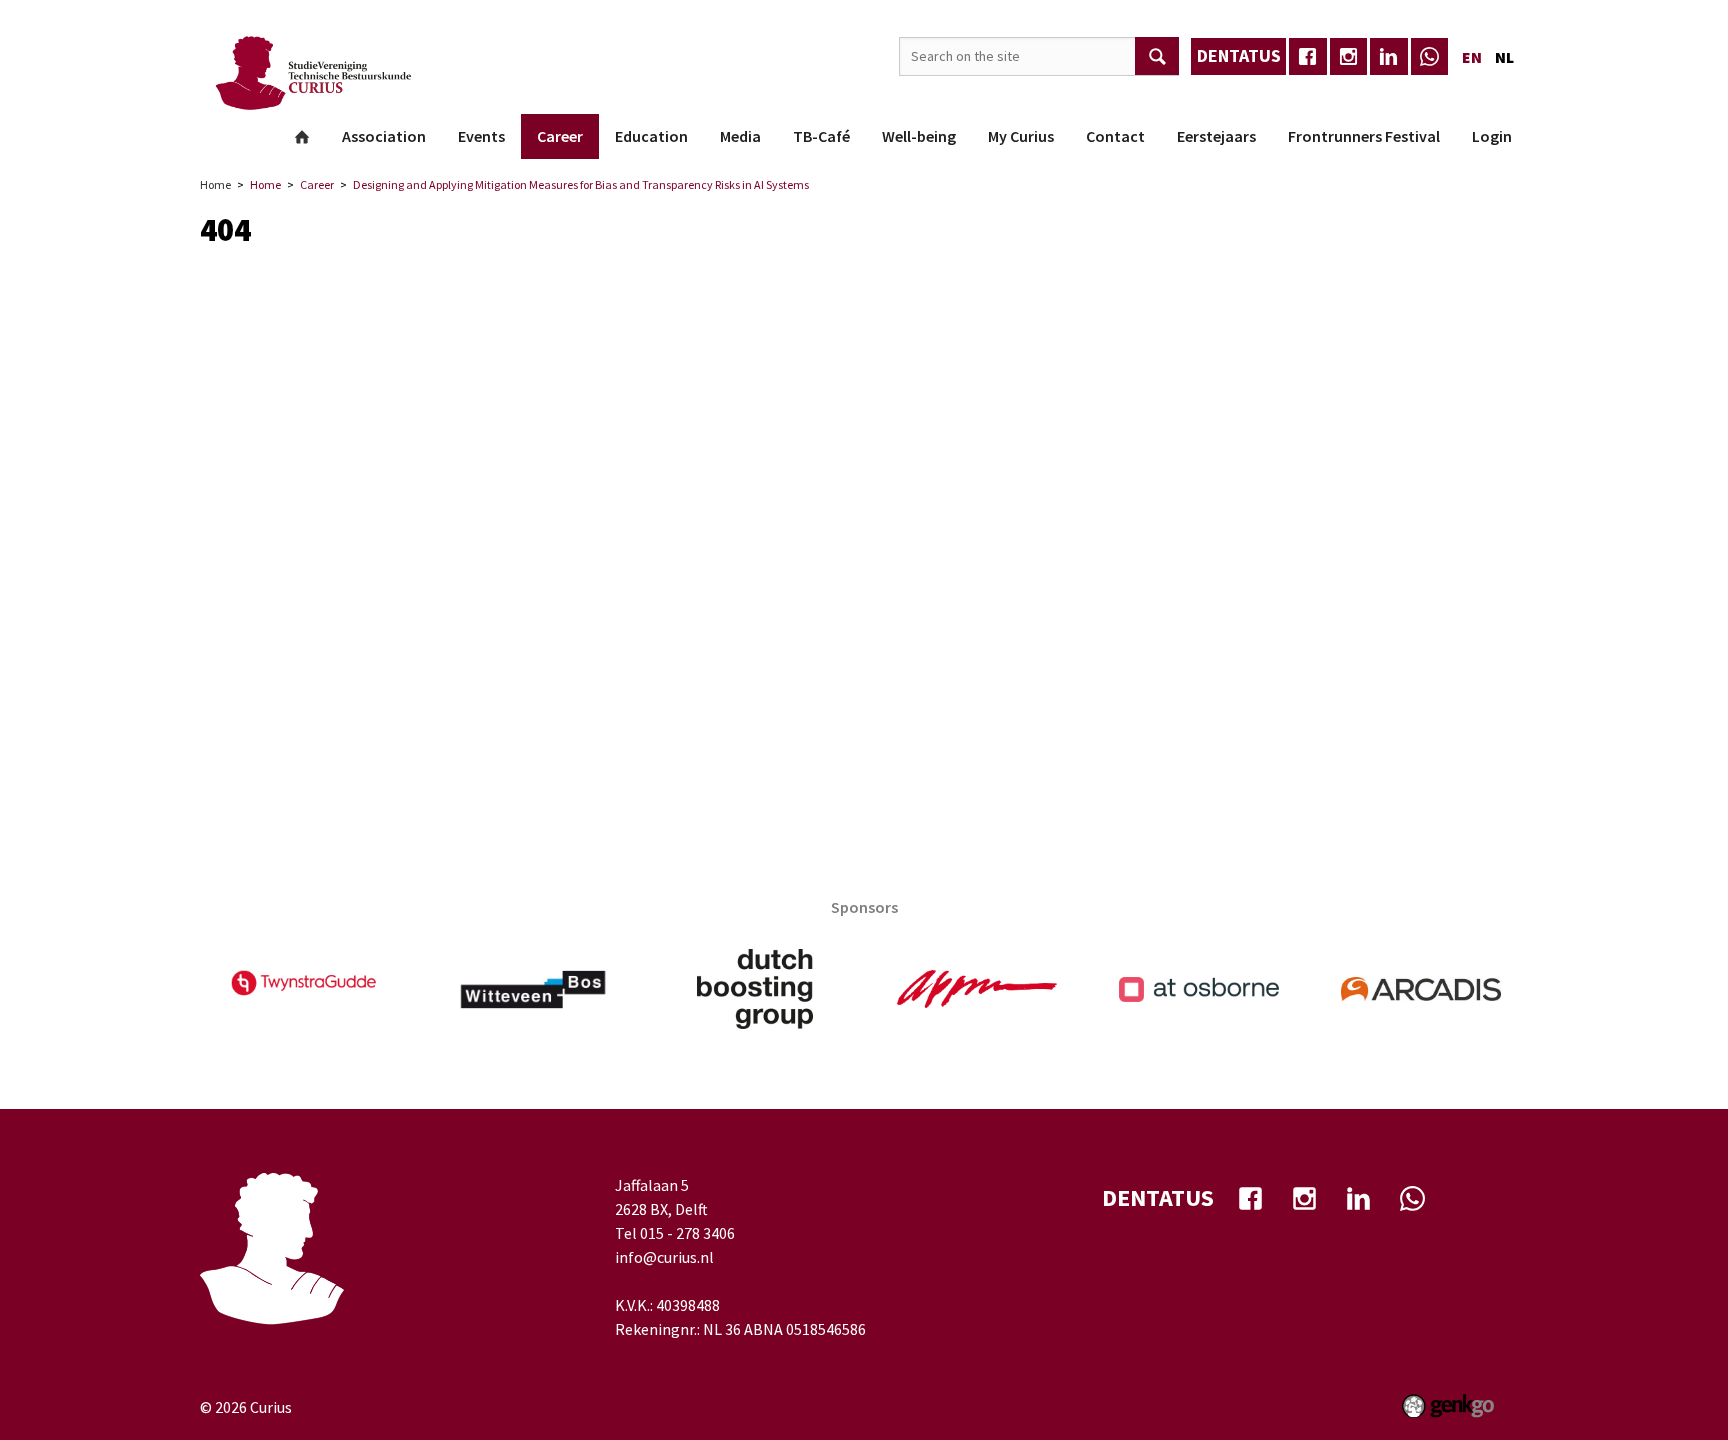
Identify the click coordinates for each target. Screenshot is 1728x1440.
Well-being (919, 136)
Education (651, 136)
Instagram (1349, 57)
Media (740, 136)
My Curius (1021, 136)
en (1472, 57)
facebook (1308, 57)
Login (1492, 136)
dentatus (1239, 55)
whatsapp (1430, 57)
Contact (1115, 136)
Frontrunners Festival (1364, 136)
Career (560, 136)
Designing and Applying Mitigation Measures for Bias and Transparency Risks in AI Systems (581, 184)
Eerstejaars (1216, 136)
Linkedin (1389, 57)
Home (302, 137)
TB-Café (821, 136)
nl (1504, 57)
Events (481, 136)
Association (384, 136)
